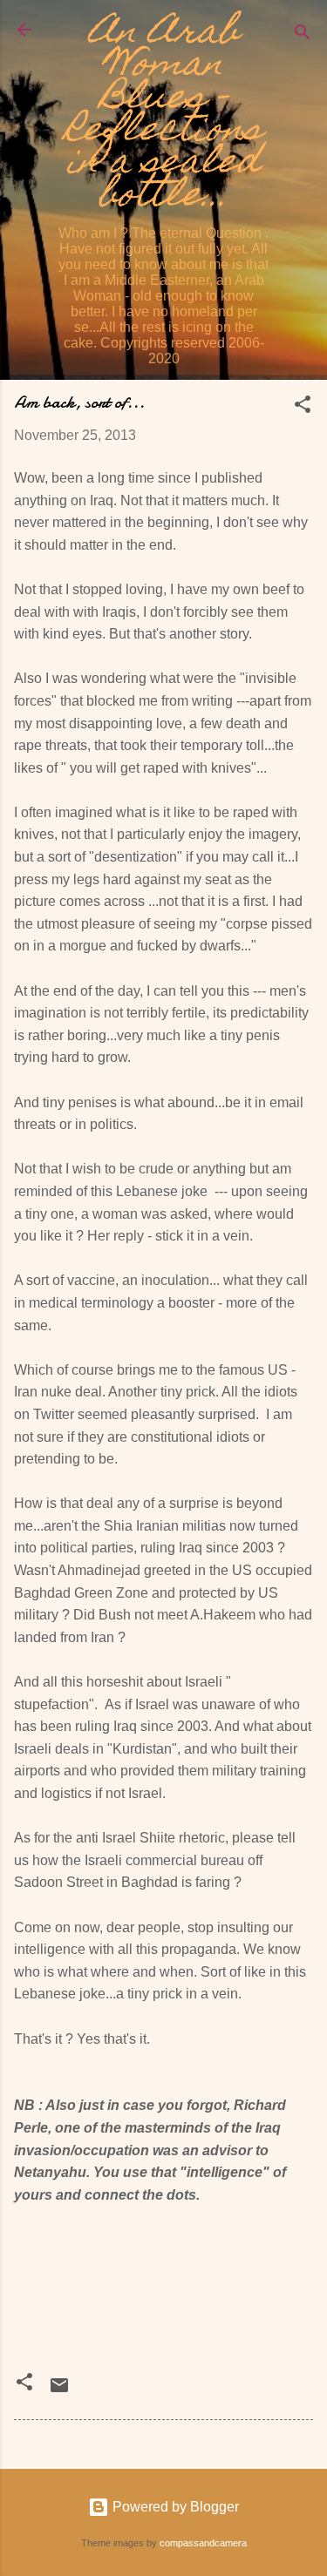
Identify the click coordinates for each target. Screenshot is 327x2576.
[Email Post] (59, 2391)
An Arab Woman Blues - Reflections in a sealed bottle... (164, 116)
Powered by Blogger (174, 2507)
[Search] (303, 35)
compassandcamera (203, 2543)
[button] (303, 407)
